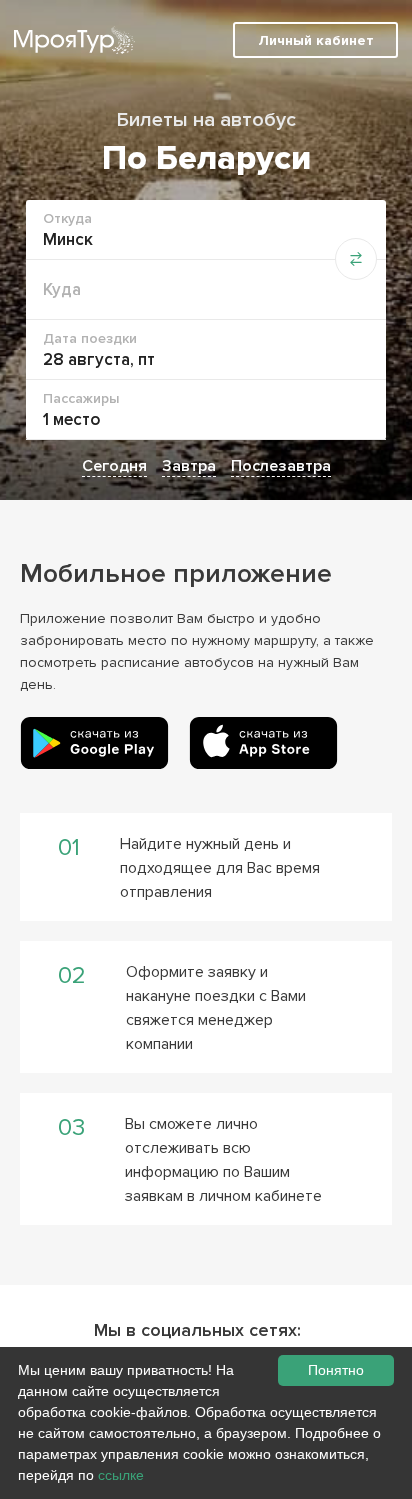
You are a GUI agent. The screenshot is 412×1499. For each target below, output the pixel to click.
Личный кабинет (316, 40)
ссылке (121, 1475)
